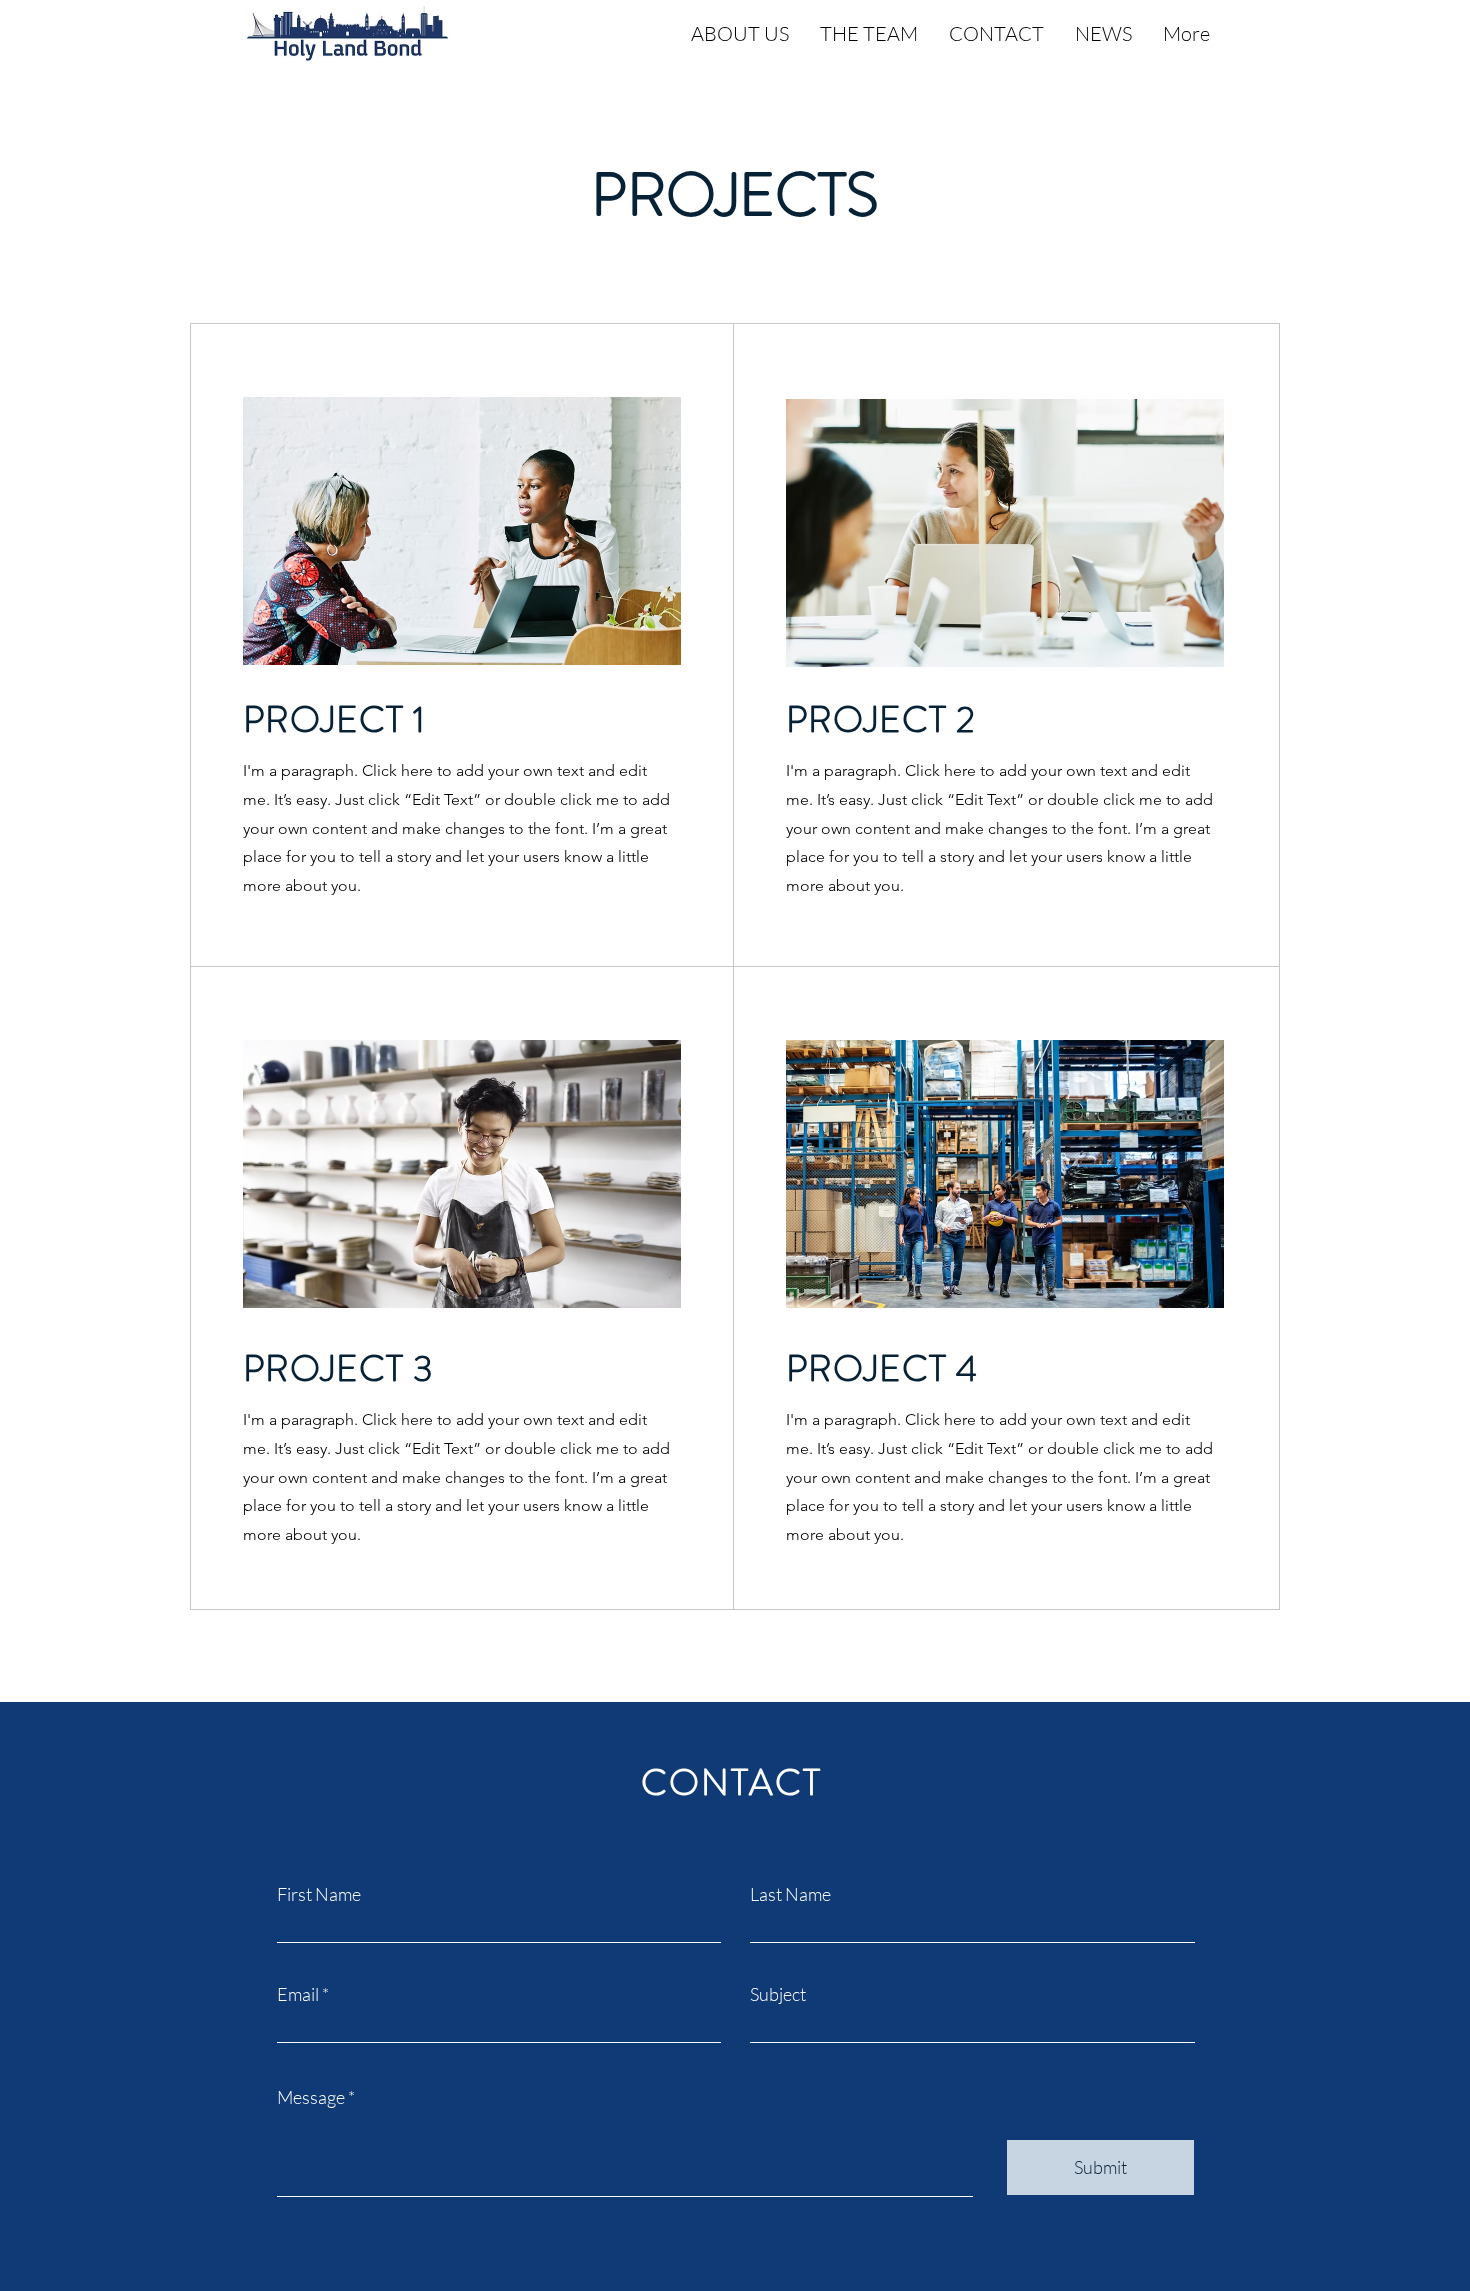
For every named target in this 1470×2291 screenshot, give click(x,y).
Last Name (790, 1894)
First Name (319, 1894)
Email (298, 1994)
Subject (778, 1994)
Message (311, 2097)
